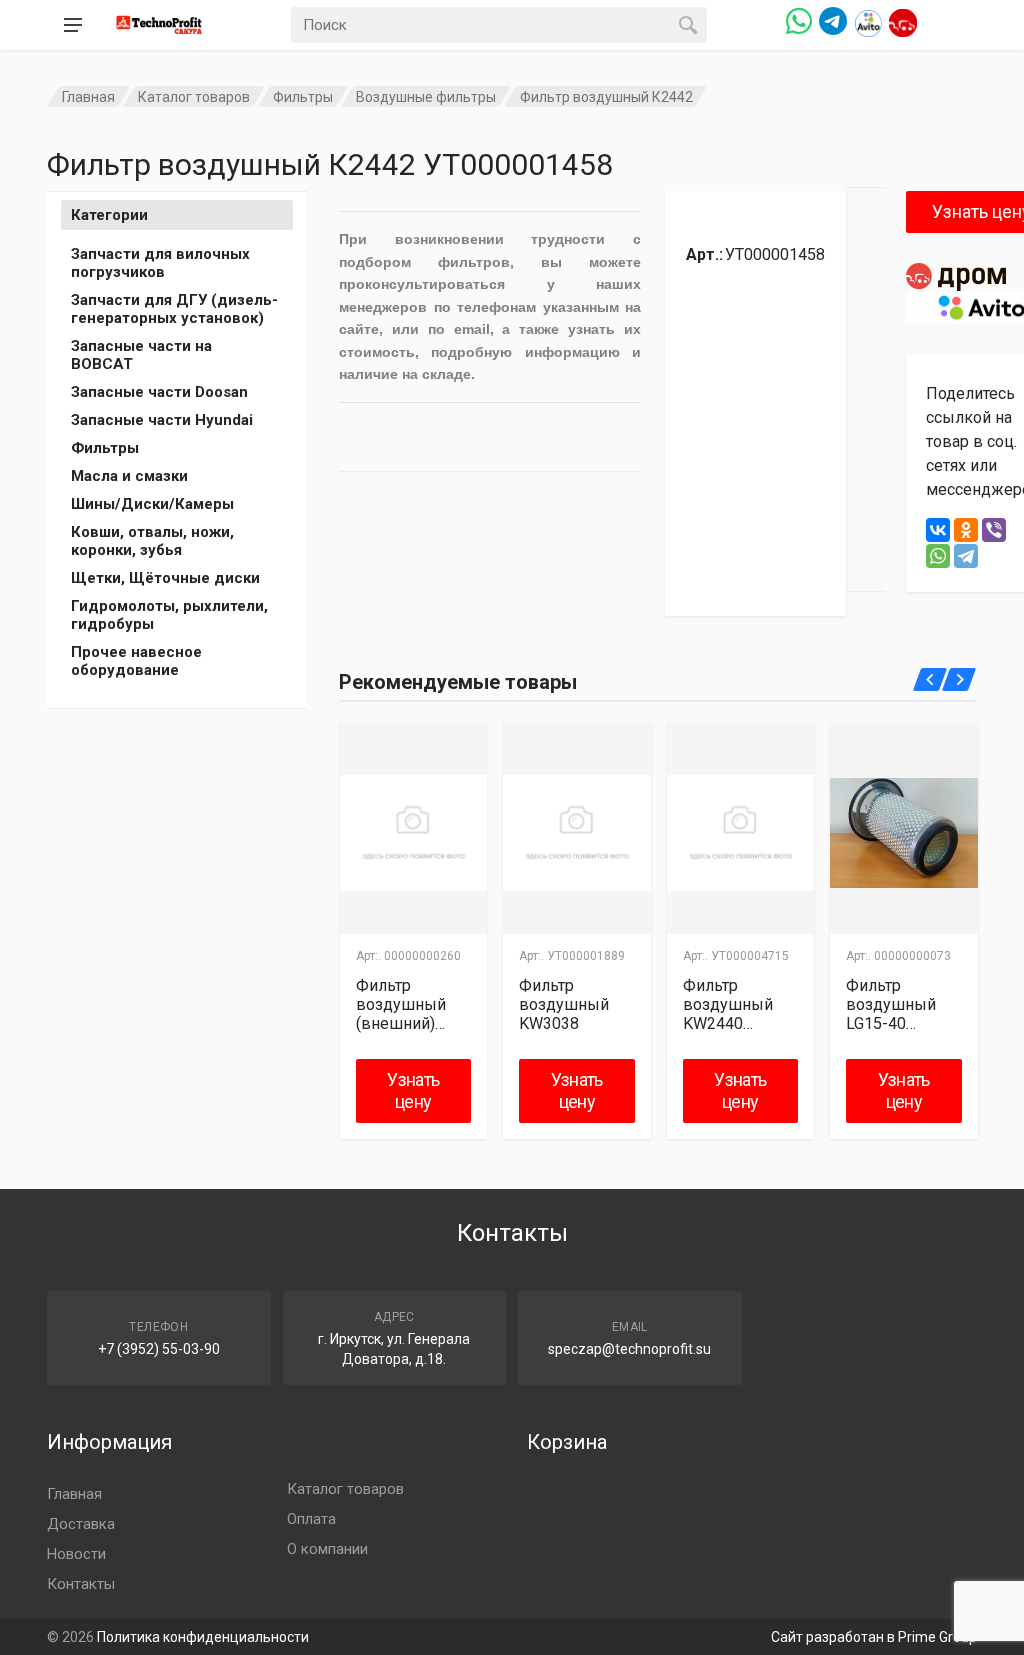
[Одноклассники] (966, 530)
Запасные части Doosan (159, 392)
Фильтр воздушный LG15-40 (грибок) (891, 1004)
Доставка (81, 1524)
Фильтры (303, 97)
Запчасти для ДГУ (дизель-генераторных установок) (174, 309)
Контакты (81, 1584)
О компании (327, 1549)
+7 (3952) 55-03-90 (159, 1349)
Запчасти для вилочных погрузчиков (160, 263)
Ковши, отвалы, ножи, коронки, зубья (152, 541)
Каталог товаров (194, 97)
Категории (109, 215)
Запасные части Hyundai (162, 420)
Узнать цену (413, 1090)
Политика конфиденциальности (203, 1637)
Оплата (311, 1519)
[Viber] (994, 530)
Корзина (567, 1442)
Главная (88, 97)
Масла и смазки (129, 476)
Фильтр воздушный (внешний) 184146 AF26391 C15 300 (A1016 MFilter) (404, 1004)
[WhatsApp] (938, 556)
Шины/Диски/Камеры (152, 504)
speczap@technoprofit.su (629, 1349)
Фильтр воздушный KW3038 (564, 1004)
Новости (76, 1554)
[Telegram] (966, 556)
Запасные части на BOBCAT (141, 355)
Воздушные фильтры (426, 97)
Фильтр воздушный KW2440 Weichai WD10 (734, 1004)
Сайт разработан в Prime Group (874, 1637)
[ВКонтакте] (938, 530)
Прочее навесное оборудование (136, 661)
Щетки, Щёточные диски (165, 578)
